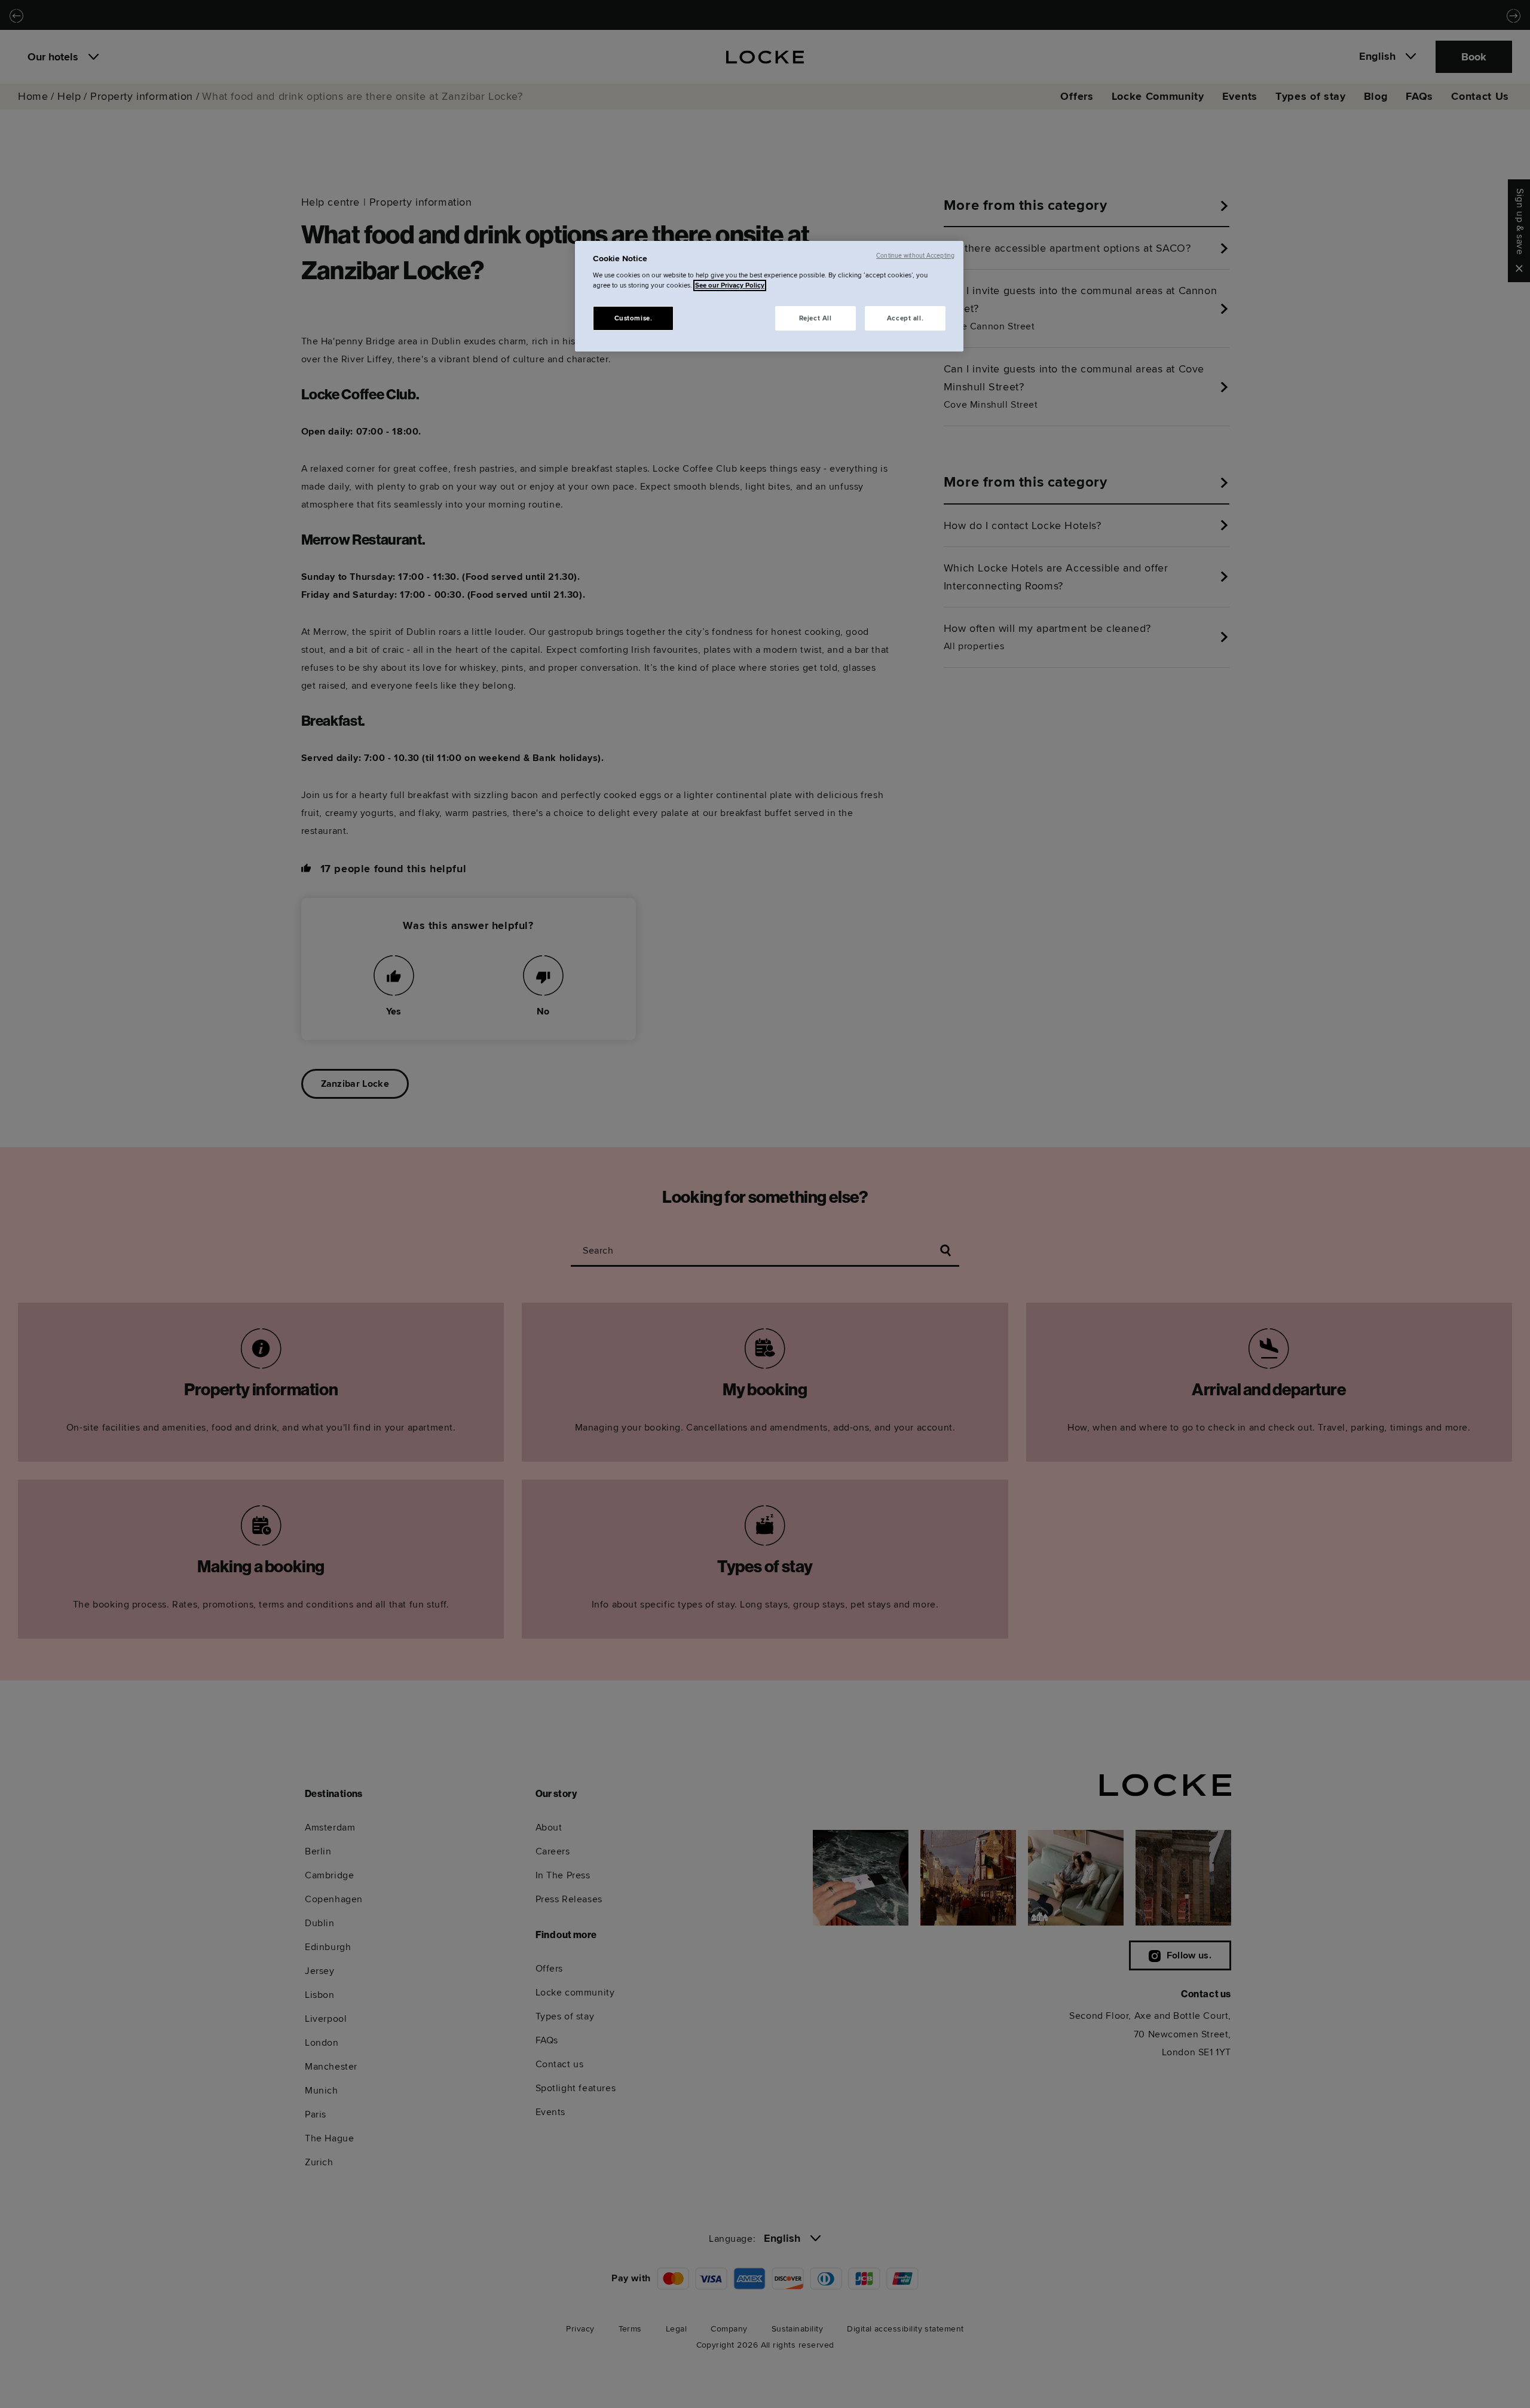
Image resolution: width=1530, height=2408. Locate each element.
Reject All (816, 318)
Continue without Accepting (915, 256)
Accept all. (905, 318)
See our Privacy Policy (730, 285)
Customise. (634, 318)
